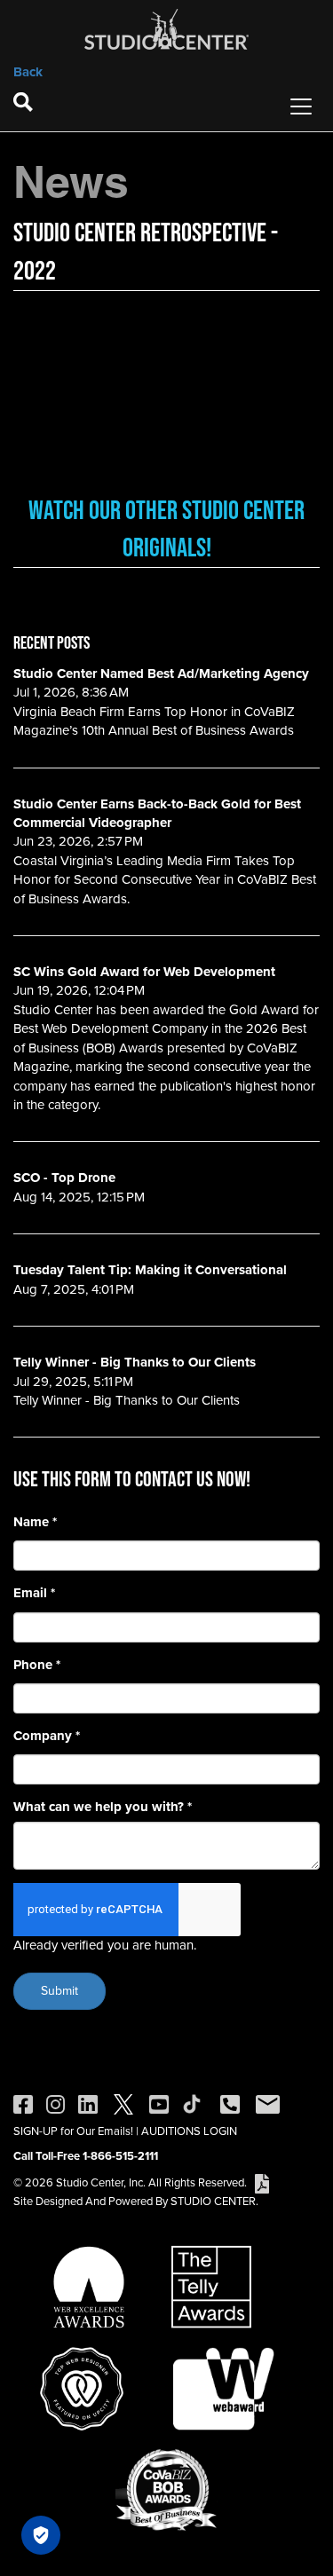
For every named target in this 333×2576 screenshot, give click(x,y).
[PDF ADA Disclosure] (262, 2182)
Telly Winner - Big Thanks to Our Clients (135, 1362)
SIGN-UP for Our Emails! (73, 2131)
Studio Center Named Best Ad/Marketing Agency (161, 674)
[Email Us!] (268, 2103)
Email (34, 1593)
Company (47, 1736)
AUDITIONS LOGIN (189, 2131)
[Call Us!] (230, 2103)
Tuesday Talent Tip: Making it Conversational (150, 1270)
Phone (37, 1665)
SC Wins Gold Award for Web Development (144, 972)
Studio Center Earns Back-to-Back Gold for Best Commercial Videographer (157, 813)
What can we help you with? (103, 1807)
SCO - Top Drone (64, 1178)
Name (35, 1522)
